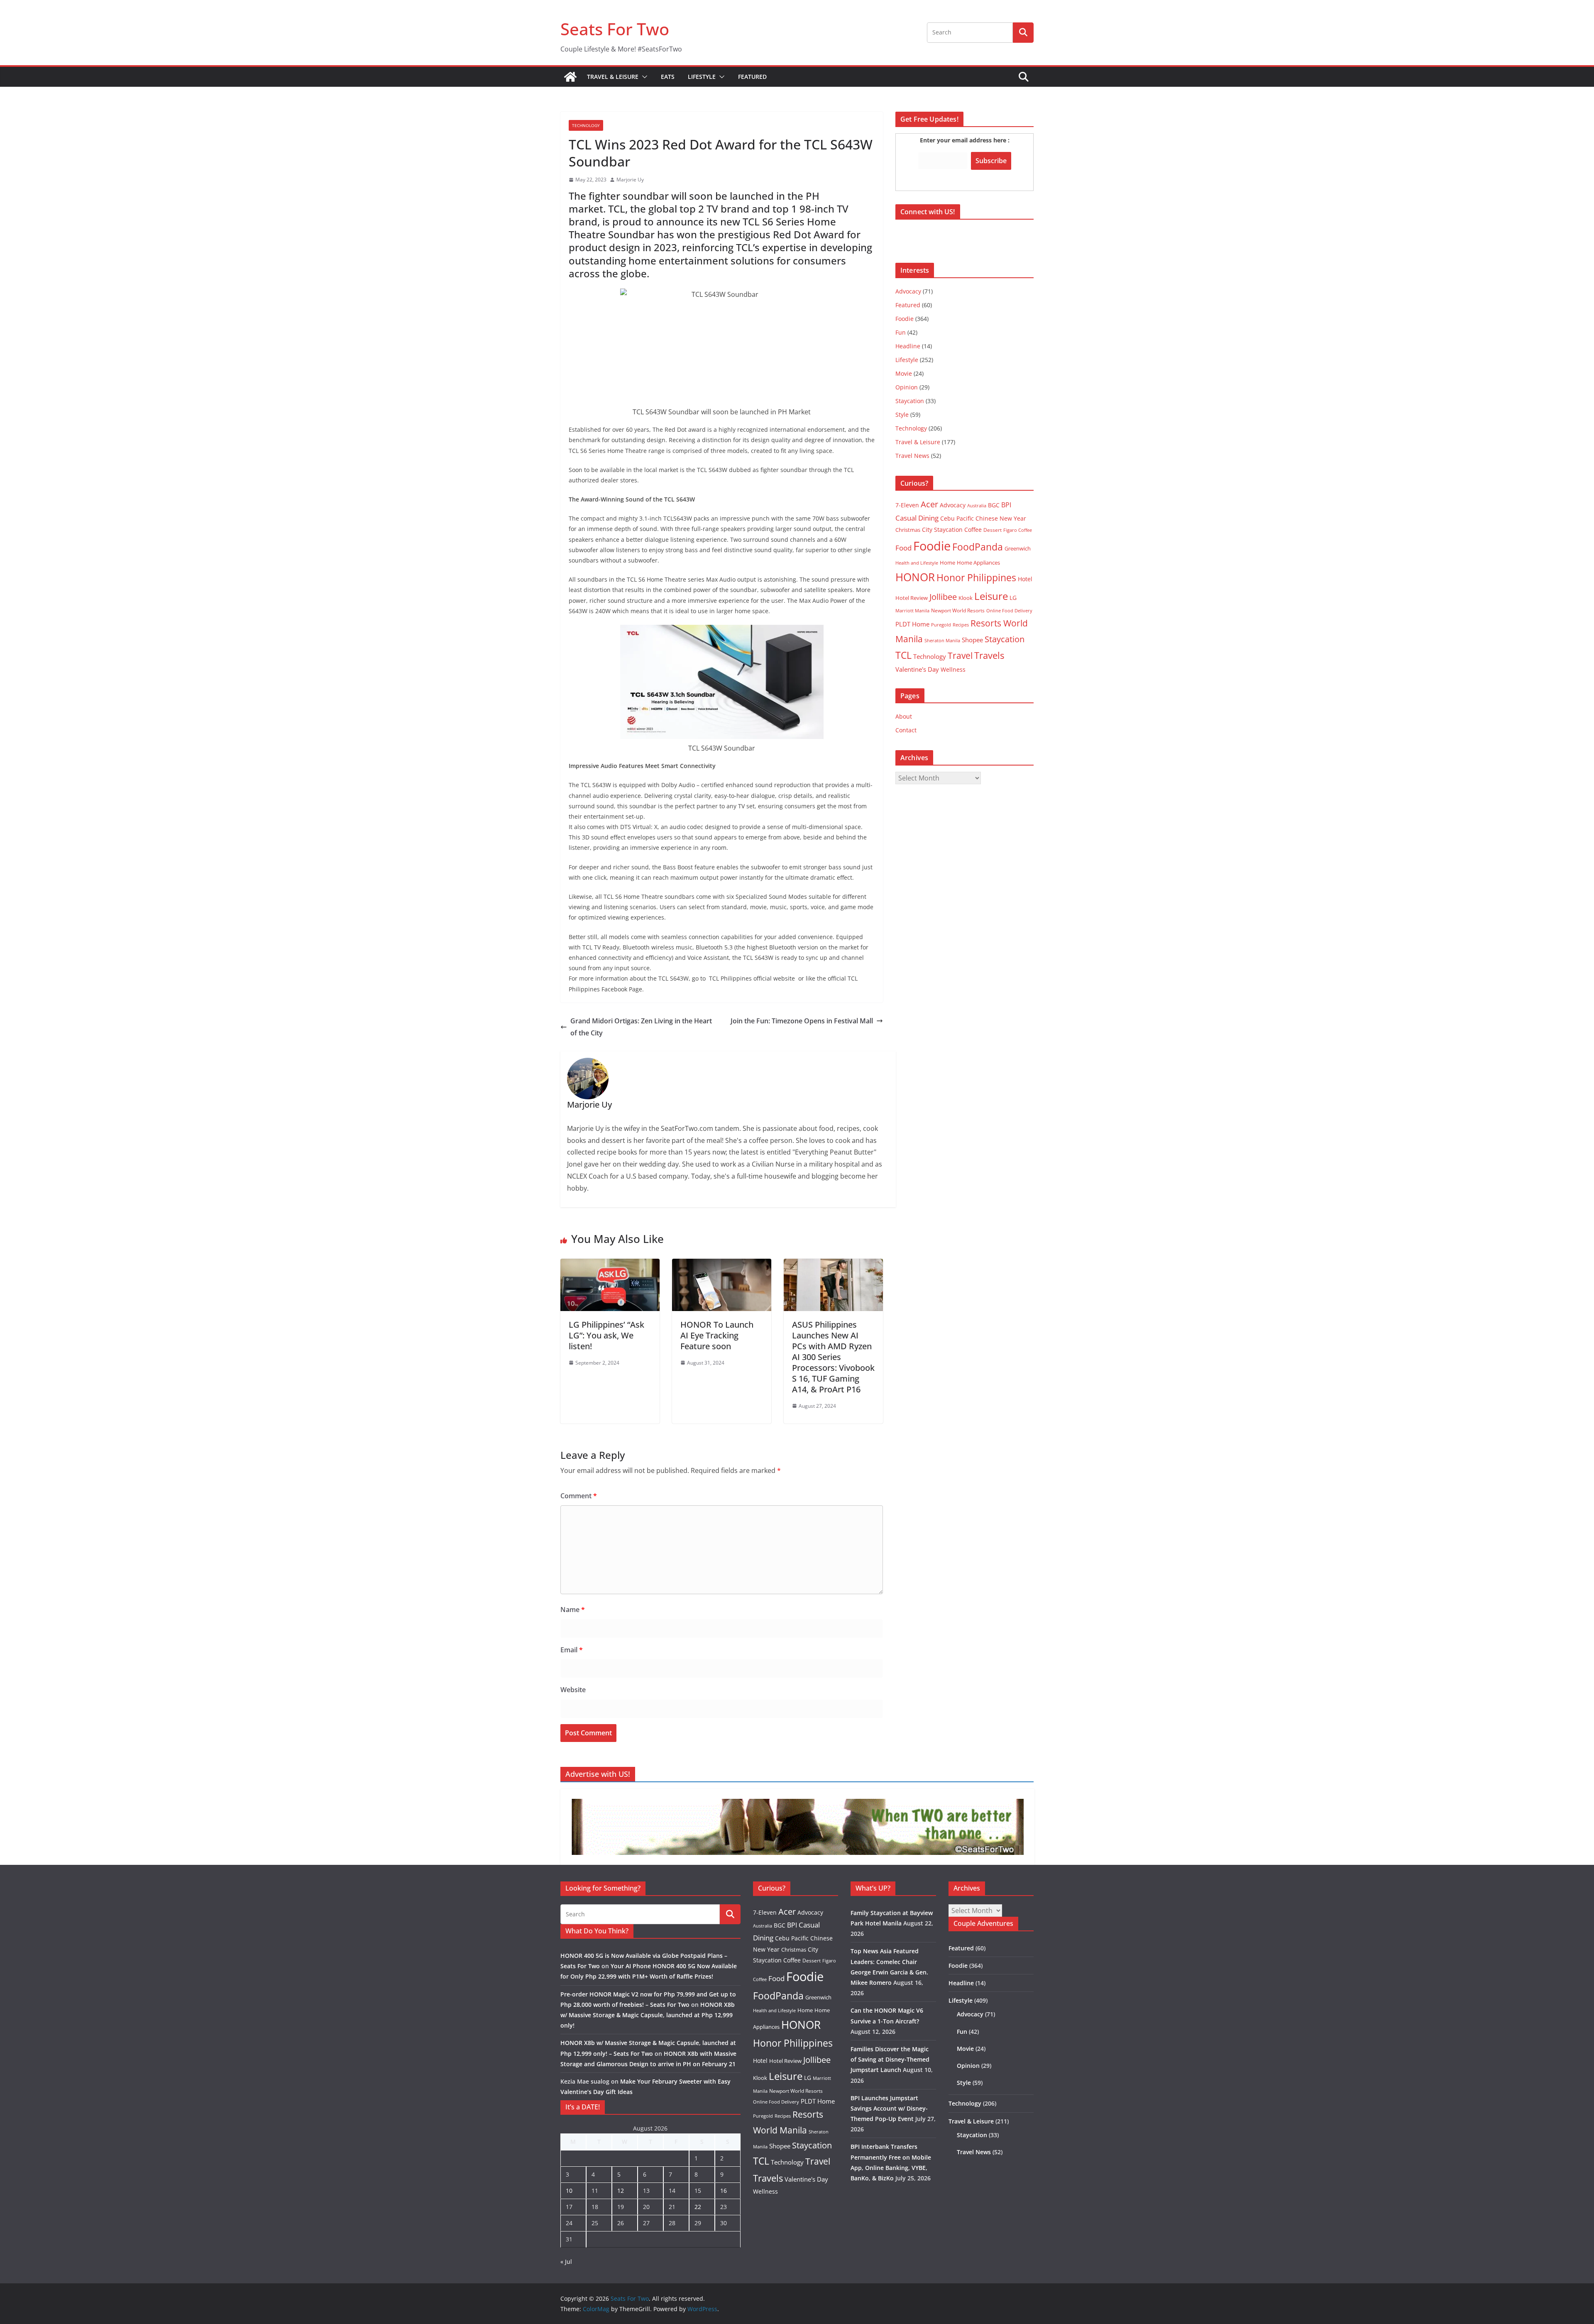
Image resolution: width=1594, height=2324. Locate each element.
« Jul (566, 2262)
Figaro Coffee (1018, 530)
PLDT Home (912, 624)
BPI (1006, 505)
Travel (960, 655)
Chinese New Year (1001, 518)
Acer (929, 504)
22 (698, 2207)
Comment (579, 1496)
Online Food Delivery (1009, 611)
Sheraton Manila (942, 641)
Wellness (953, 669)
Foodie (905, 319)
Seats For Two (615, 29)
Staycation (910, 401)
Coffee (973, 530)
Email (572, 1650)
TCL (903, 655)
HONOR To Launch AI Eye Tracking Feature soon (717, 1335)
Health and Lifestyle (917, 563)
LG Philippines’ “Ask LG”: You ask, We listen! (606, 1335)
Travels (989, 655)
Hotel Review (912, 598)
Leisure (991, 596)
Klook (966, 598)
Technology (586, 125)
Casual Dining (917, 518)
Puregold (941, 625)
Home (947, 563)
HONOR (915, 577)
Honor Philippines (976, 577)
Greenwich (1018, 548)
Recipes (961, 625)
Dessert (993, 530)
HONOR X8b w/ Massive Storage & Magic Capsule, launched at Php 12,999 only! (648, 2015)
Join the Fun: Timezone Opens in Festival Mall (802, 1021)
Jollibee (943, 597)
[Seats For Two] (570, 77)
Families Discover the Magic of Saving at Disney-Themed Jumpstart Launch (890, 2059)
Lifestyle (702, 77)
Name (573, 1610)
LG (1013, 598)
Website (573, 1690)
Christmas (908, 530)
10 (569, 2191)
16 (724, 2191)
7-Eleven (907, 505)
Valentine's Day (917, 669)
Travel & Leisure (613, 77)
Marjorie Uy (630, 180)
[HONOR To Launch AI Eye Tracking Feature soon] (722, 1265)
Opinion (907, 387)
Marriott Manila (912, 610)
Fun (901, 332)
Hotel (1025, 579)
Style (902, 415)
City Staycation (942, 530)
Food (903, 548)
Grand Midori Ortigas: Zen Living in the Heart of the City (641, 1027)
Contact (906, 730)
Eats (668, 77)
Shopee (972, 640)
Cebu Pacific (957, 518)
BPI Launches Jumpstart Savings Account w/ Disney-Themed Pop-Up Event (889, 2108)
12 (621, 2191)
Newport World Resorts (958, 610)
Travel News (912, 456)
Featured (752, 77)
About (904, 716)
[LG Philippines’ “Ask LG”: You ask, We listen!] (610, 1265)
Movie (904, 373)
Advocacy (908, 291)
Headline (908, 346)
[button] (643, 77)
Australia (977, 505)
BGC (994, 505)
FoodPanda (978, 547)
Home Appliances (978, 563)
